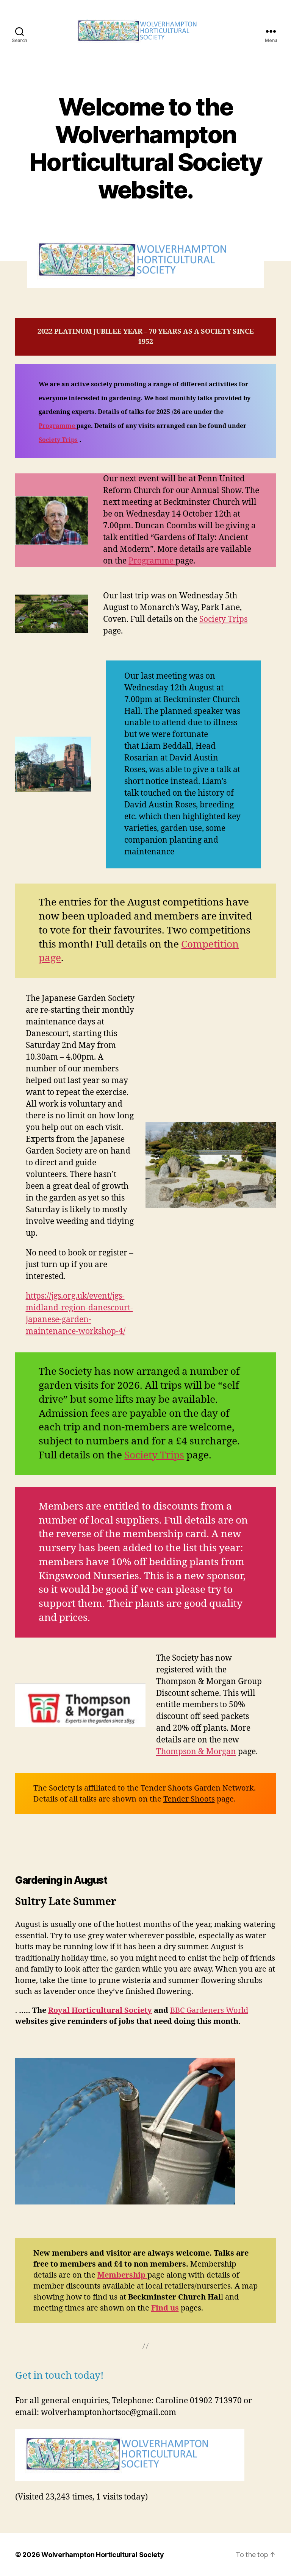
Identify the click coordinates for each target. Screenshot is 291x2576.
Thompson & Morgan (196, 1752)
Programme (152, 561)
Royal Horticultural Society (100, 2010)
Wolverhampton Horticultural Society (103, 2555)
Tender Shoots (189, 1799)
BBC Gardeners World (209, 2010)
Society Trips (58, 440)
